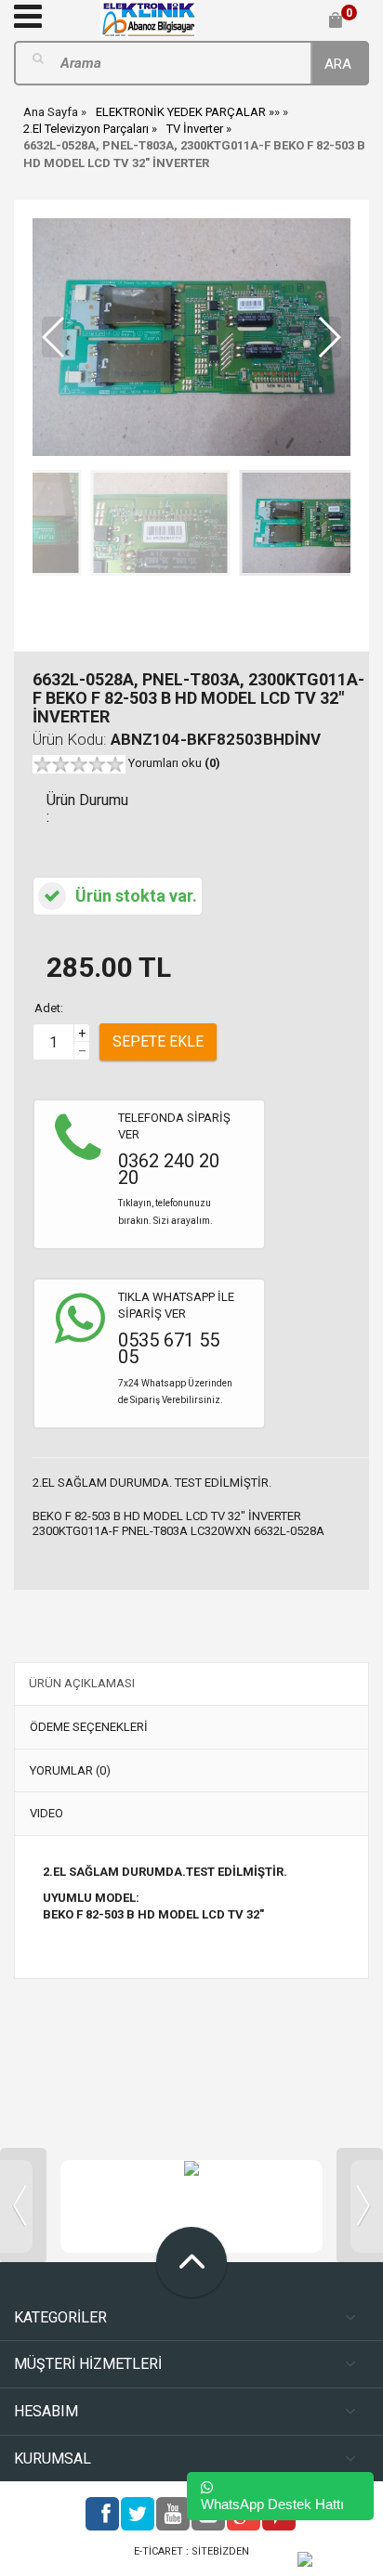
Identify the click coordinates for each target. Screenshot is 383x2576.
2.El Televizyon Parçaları (86, 129)
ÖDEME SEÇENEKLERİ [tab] (89, 1727)
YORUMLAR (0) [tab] (70, 1770)
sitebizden (220, 2551)
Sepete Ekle (158, 1041)
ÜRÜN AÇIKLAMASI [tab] (82, 1683)
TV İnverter (195, 129)
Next (360, 2205)
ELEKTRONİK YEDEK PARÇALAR (181, 112)
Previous (23, 2205)
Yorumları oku (174, 763)
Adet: (49, 1008)
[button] (329, 337)
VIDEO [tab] (46, 1813)
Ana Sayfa (51, 112)
